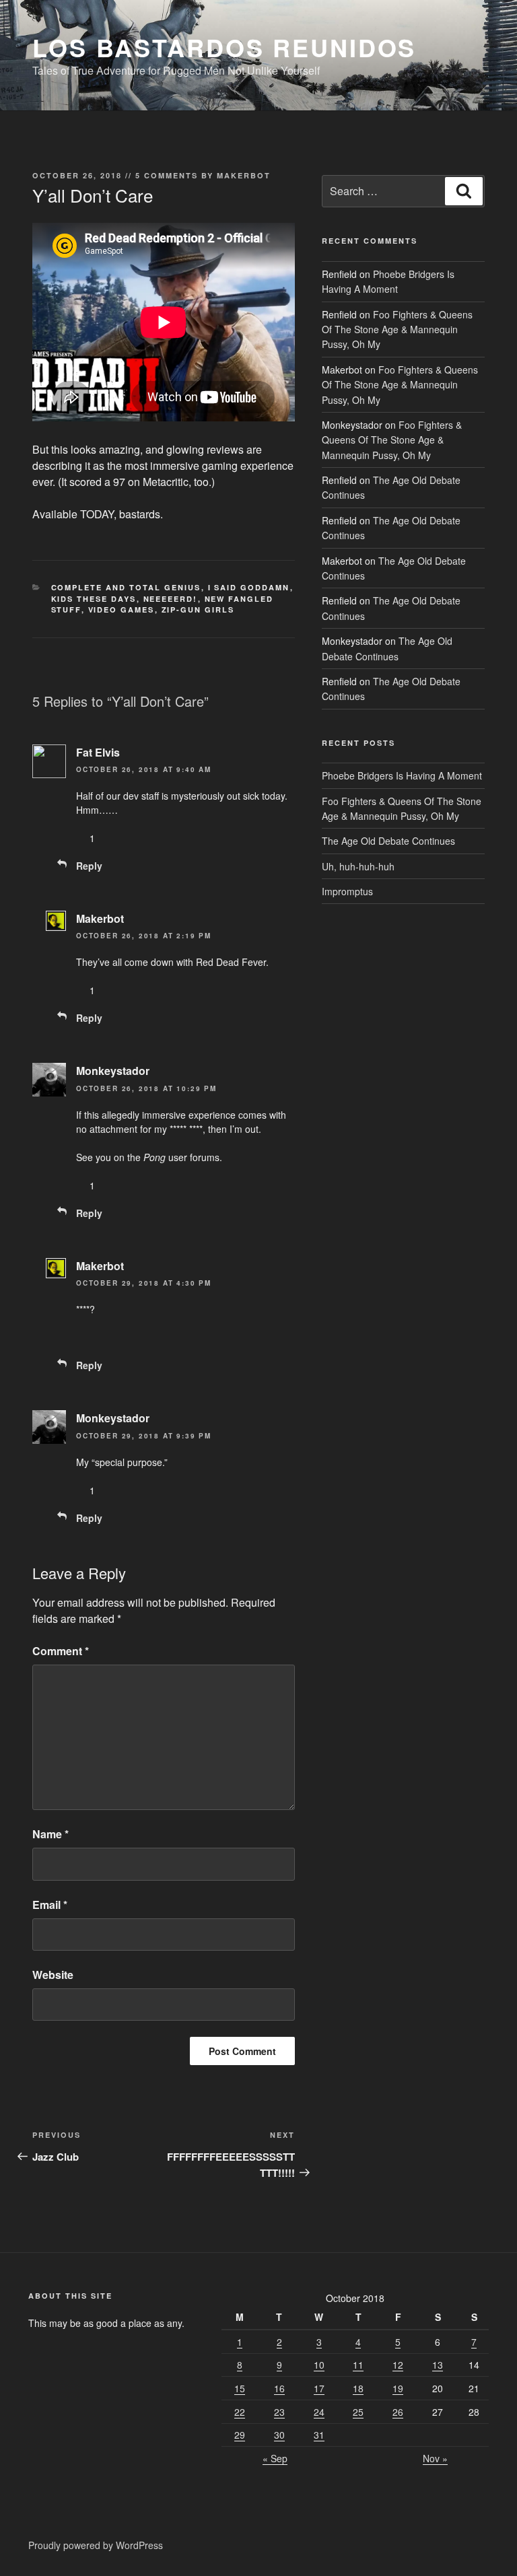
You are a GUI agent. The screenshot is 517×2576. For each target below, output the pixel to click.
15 (240, 2388)
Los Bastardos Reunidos (224, 47)
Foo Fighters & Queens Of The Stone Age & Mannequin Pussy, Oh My (397, 329)
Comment (61, 1651)
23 (279, 2412)
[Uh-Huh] (81, 838)
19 (398, 2388)
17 (319, 2388)
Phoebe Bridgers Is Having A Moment (402, 775)
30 (279, 2435)
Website (53, 1975)
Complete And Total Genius (126, 587)
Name (50, 1834)
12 (398, 2365)
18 (358, 2388)
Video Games (122, 610)
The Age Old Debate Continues (388, 841)
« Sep (275, 2458)
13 (438, 2365)
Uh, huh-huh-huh (358, 866)
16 (279, 2388)
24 (319, 2412)
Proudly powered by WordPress (96, 2545)
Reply (89, 866)
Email (50, 1905)
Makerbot (244, 175)
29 (240, 2435)
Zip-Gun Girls (198, 610)
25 (358, 2412)
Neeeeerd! (171, 599)
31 (319, 2435)
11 (358, 2365)
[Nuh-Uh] (120, 838)
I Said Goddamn (249, 587)
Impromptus (347, 891)
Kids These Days (94, 599)
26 (398, 2412)
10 (319, 2365)
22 (240, 2412)
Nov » (435, 2458)
